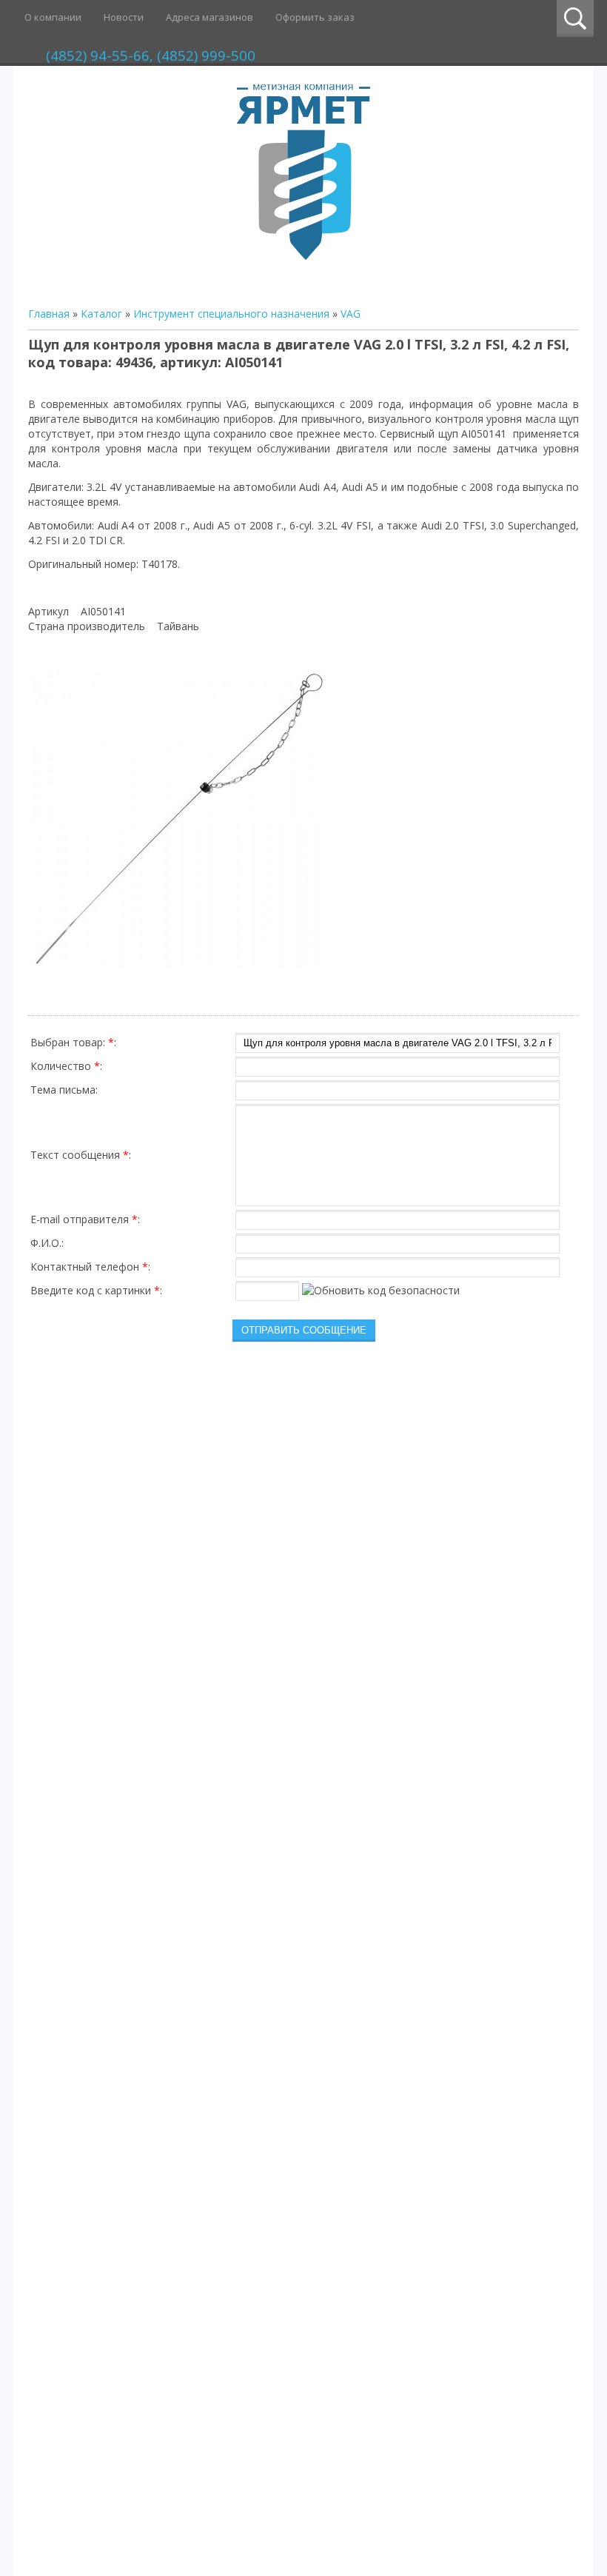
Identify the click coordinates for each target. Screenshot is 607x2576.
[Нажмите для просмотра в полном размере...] (180, 969)
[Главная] (303, 256)
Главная (49, 314)
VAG (351, 314)
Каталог (101, 314)
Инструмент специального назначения (231, 314)
